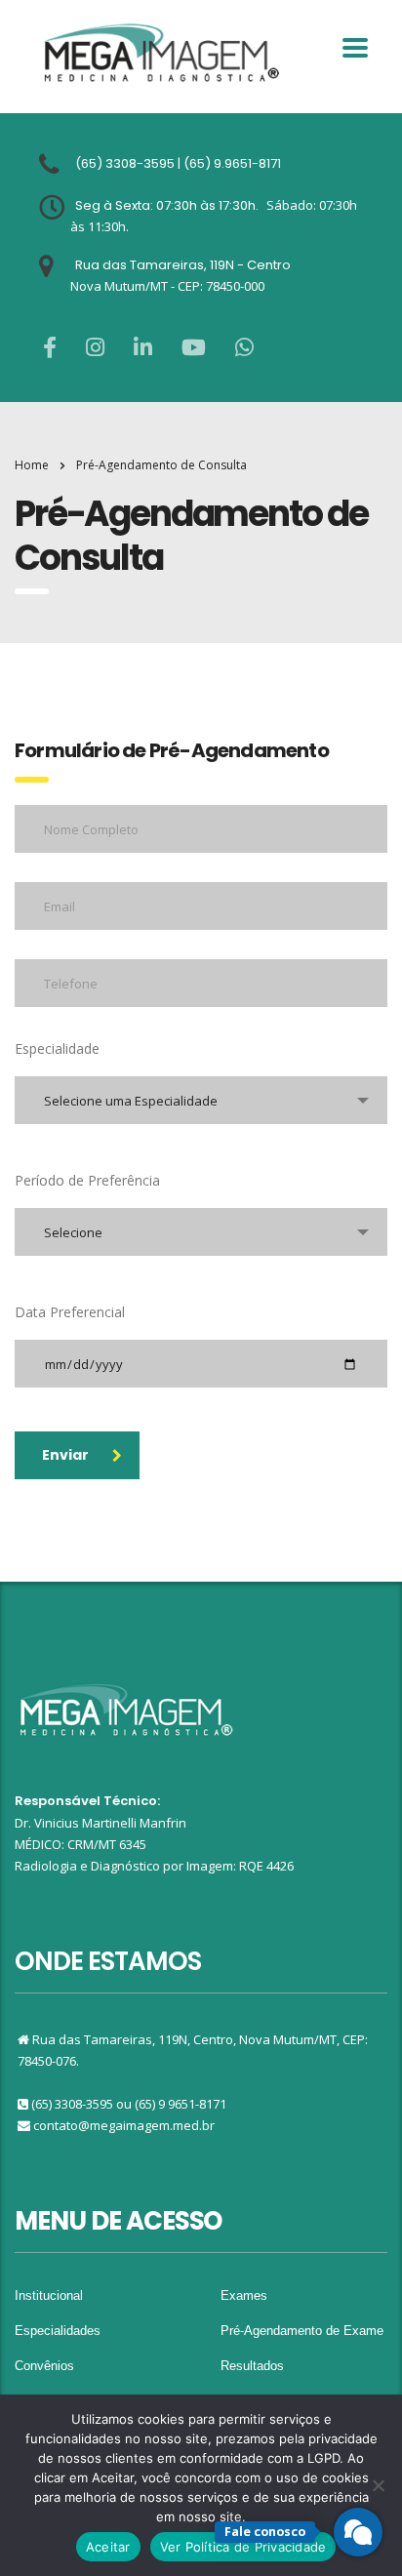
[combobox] (201, 1100)
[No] (378, 2485)
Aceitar (108, 2547)
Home (32, 465)
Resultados (252, 2366)
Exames (244, 2295)
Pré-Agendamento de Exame (302, 2331)
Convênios (44, 2366)
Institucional (49, 2295)
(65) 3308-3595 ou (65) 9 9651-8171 (129, 2104)
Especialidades (58, 2331)
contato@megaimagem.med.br (124, 2125)
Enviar (65, 1455)
